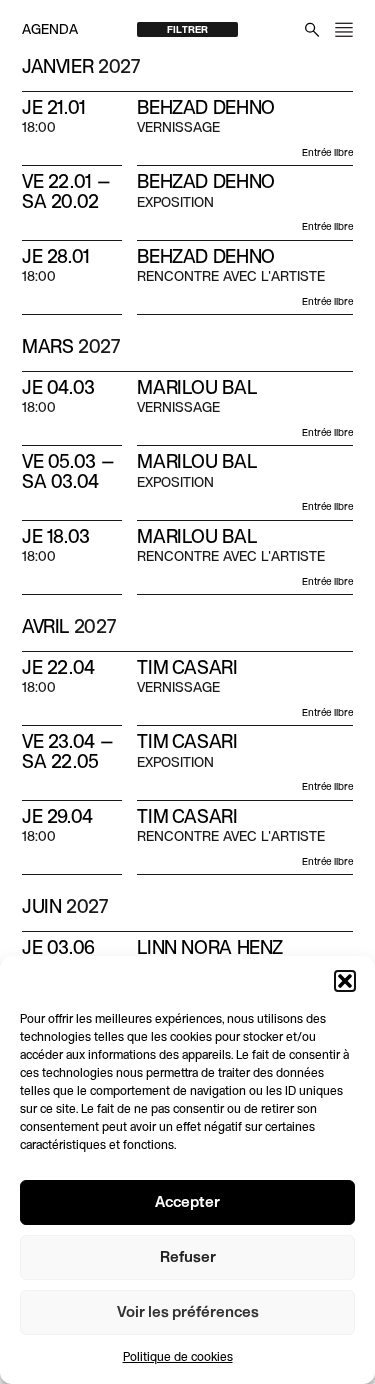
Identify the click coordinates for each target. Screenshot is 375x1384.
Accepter (187, 1203)
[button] (345, 981)
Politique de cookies (178, 1358)
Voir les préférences (188, 1313)
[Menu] (344, 29)
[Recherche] (312, 29)
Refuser (188, 1258)
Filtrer (187, 30)
